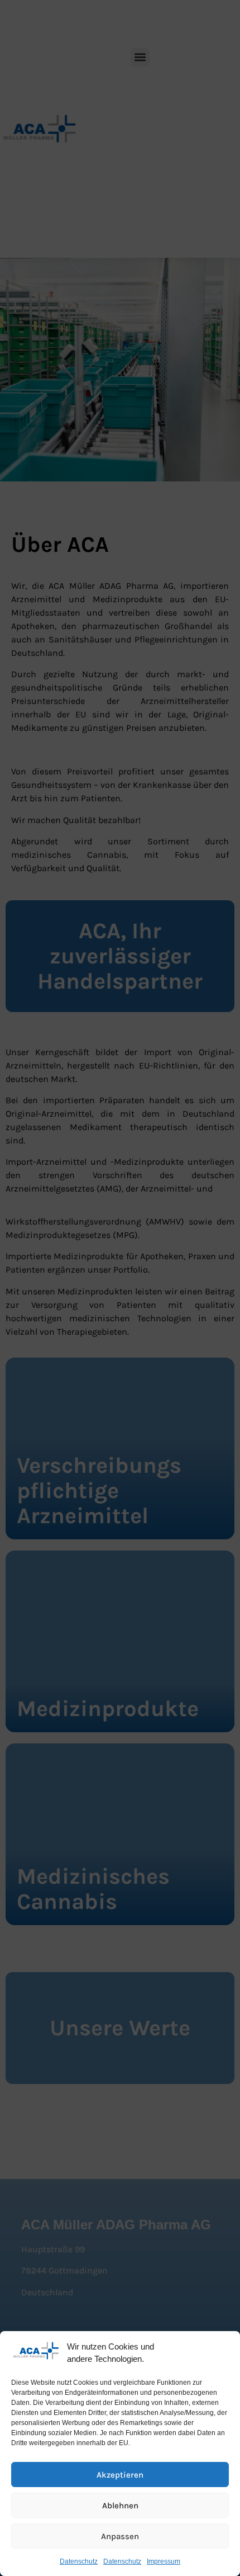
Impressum (164, 2561)
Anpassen (120, 2536)
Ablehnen (120, 2506)
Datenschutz (79, 2561)
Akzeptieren (120, 2475)
